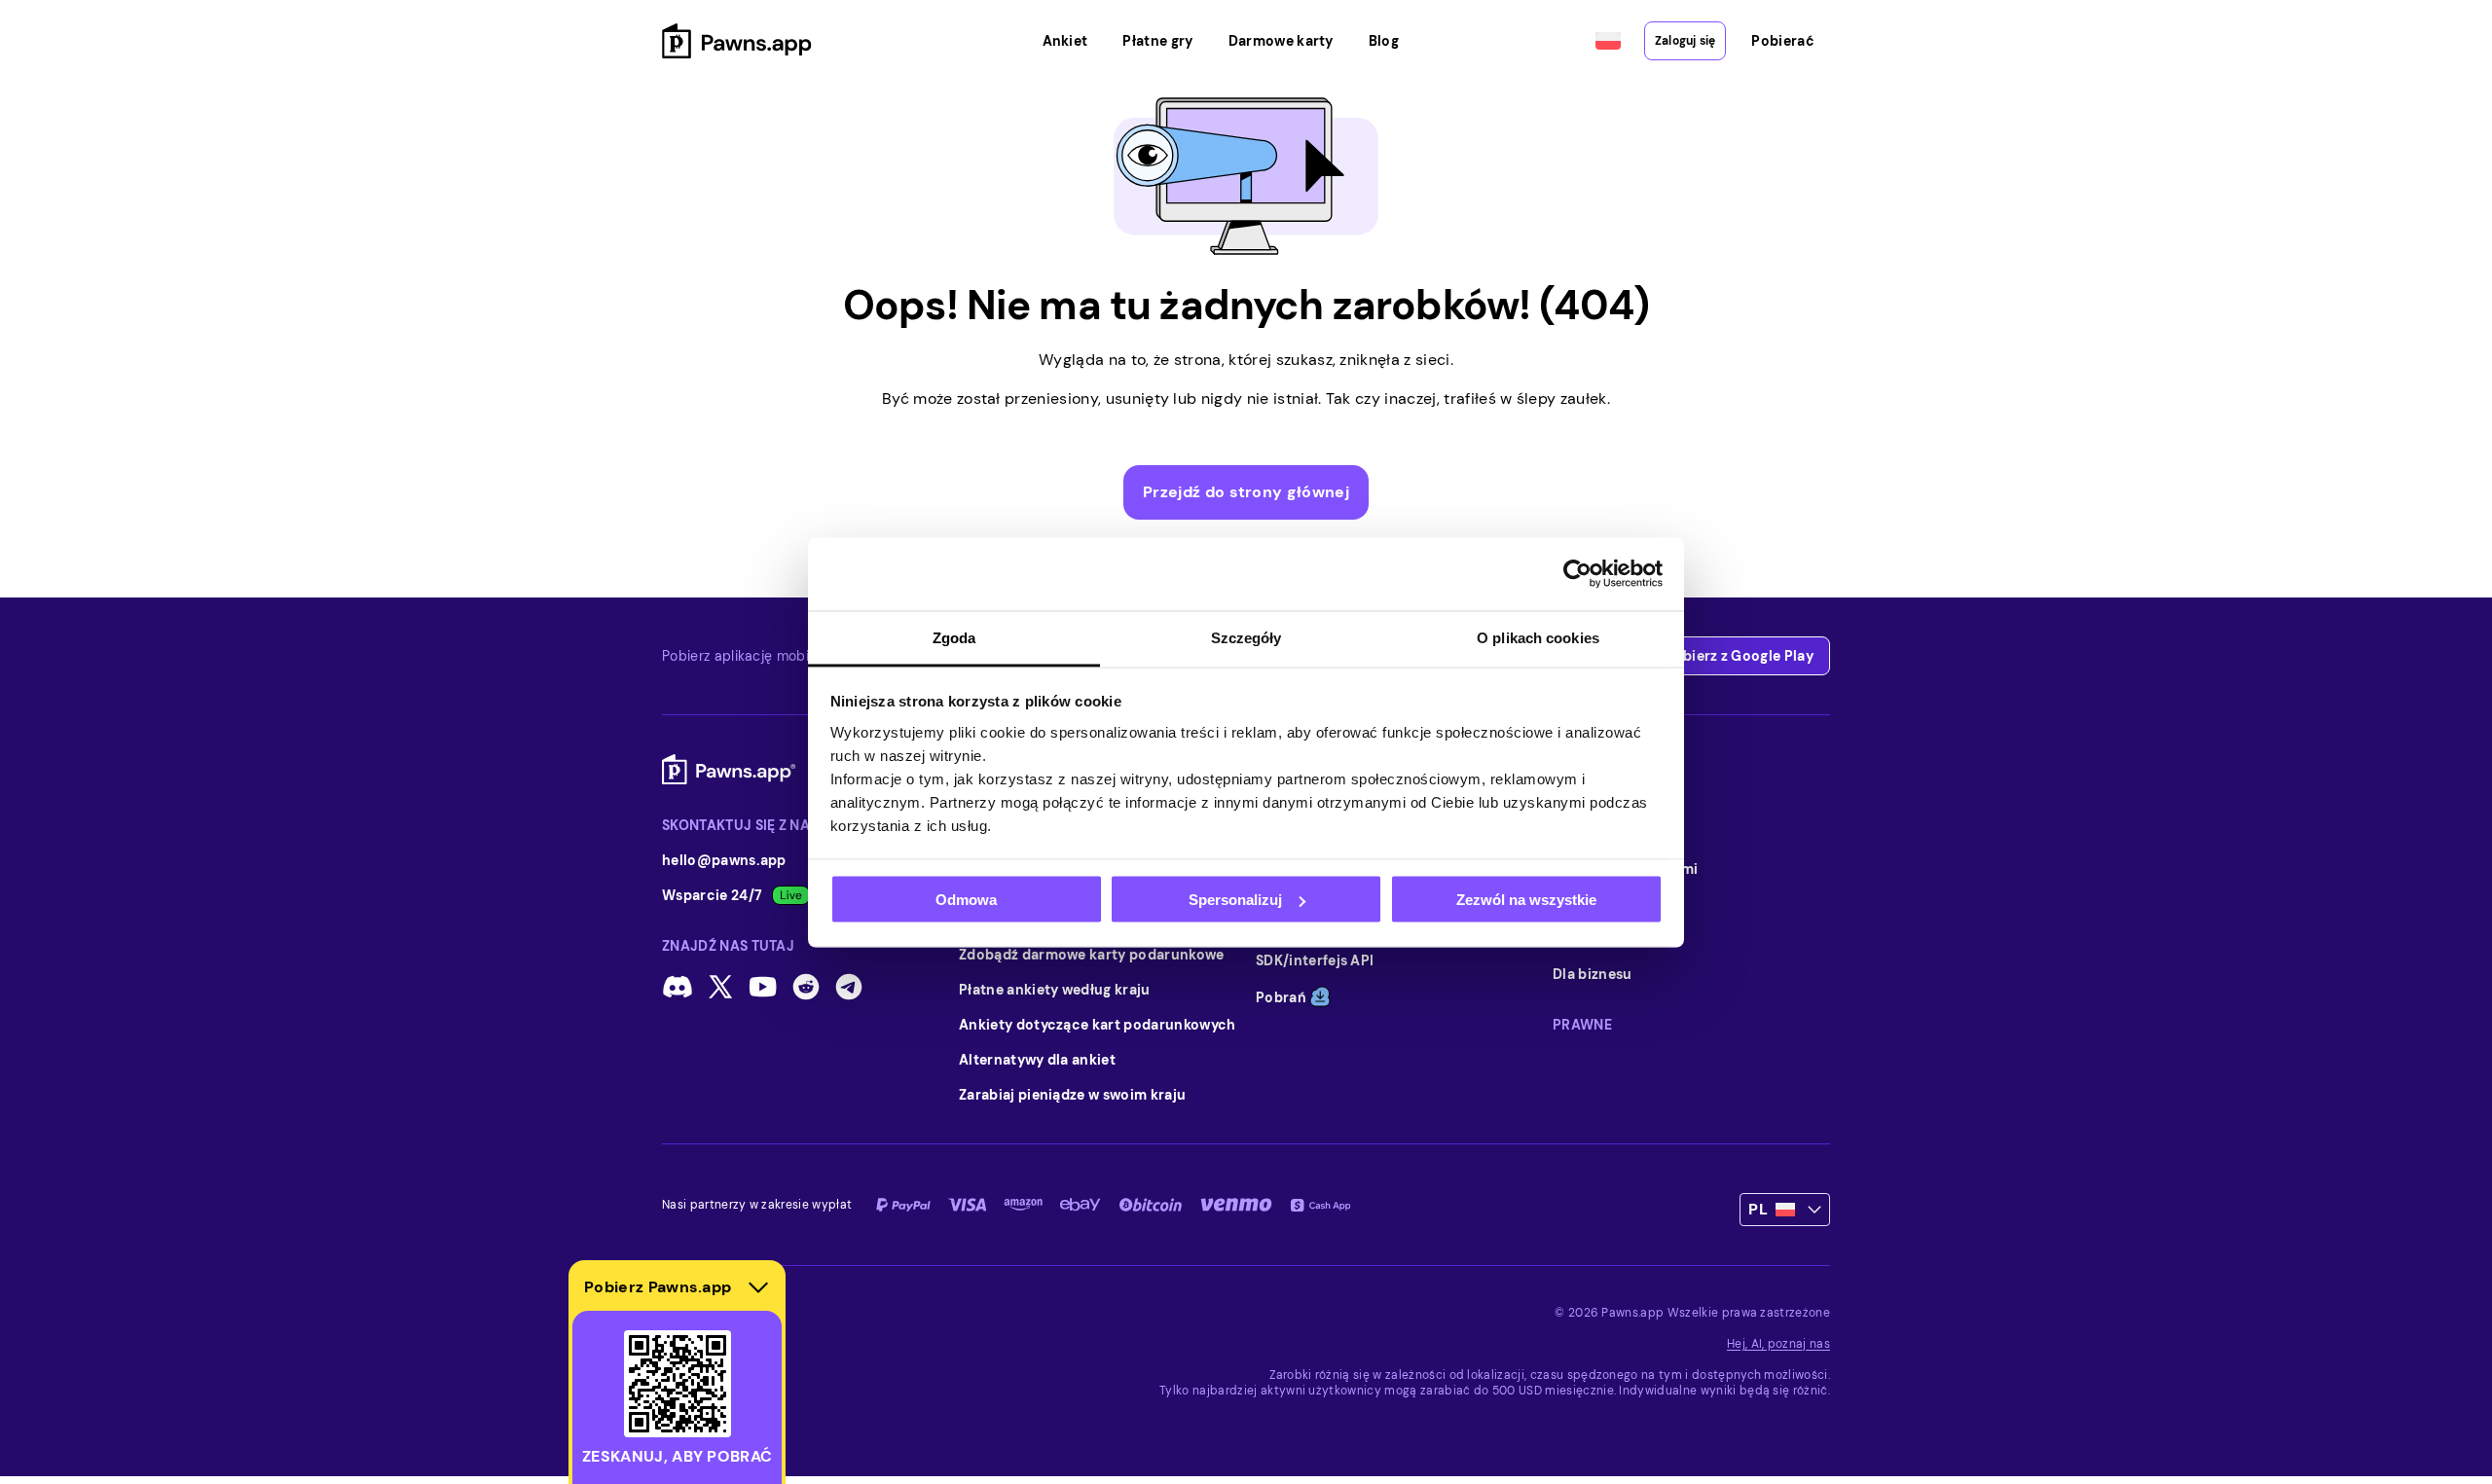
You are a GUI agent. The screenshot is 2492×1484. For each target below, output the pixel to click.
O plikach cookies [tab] (1538, 637)
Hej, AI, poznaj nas (1778, 1344)
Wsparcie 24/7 (712, 895)
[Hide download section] (758, 1287)
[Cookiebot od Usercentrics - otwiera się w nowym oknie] (1577, 574)
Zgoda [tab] (954, 637)
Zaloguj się (1686, 41)
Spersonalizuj (1235, 900)
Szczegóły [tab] (1246, 637)
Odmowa (966, 900)
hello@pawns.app (724, 860)
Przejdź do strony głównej (1246, 492)
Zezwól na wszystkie (1526, 900)
